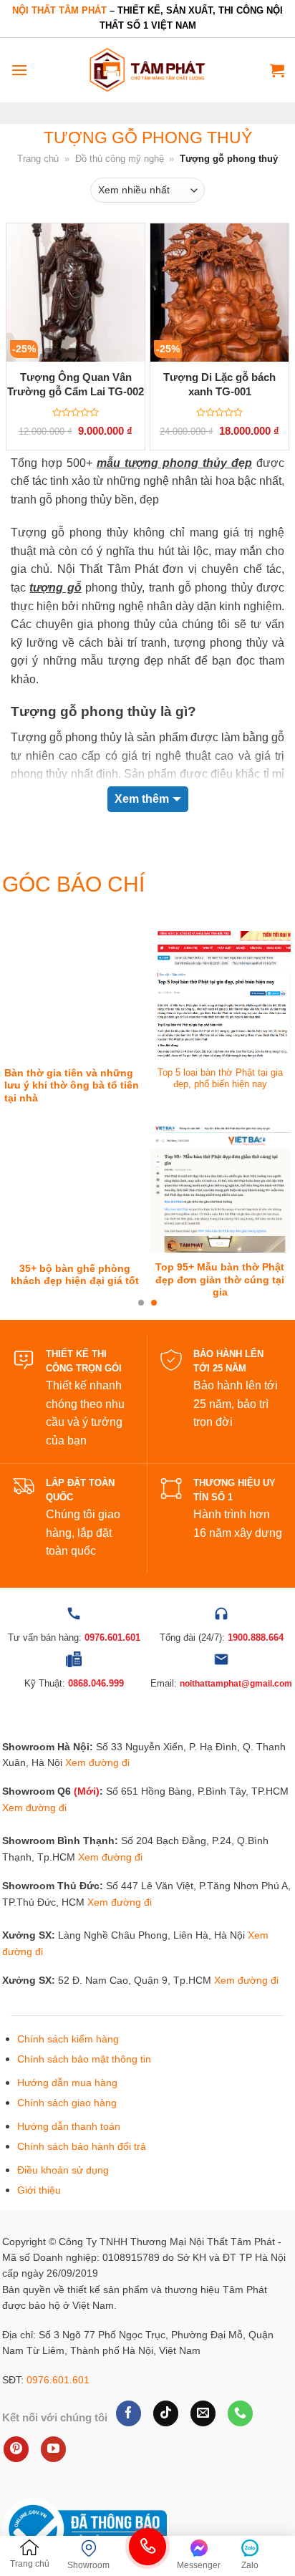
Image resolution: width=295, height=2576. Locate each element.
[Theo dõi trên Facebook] (129, 2413)
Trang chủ (38, 159)
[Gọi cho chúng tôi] (240, 2413)
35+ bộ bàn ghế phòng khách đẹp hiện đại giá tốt (75, 1275)
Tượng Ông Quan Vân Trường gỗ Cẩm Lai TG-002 (76, 384)
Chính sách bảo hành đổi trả (82, 2146)
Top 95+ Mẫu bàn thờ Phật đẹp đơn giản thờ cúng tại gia (220, 1280)
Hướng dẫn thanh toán (69, 2126)
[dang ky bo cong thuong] (84, 2529)
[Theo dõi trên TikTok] (166, 2413)
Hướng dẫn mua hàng (67, 2083)
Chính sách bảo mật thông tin (84, 2059)
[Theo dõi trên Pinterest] (16, 2449)
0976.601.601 (58, 2380)
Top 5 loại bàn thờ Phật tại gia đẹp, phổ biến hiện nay (220, 1079)
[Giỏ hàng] (277, 70)
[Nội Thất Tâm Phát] (147, 70)
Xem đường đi (97, 1762)
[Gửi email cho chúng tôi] (203, 2413)
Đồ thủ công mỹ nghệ (120, 159)
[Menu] (19, 70)
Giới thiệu (39, 2190)
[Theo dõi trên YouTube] (53, 2449)
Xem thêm (142, 799)
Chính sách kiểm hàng (68, 2039)
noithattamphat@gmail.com (236, 1684)
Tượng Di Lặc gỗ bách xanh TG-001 (219, 384)
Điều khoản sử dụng (63, 2170)
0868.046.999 (96, 1683)
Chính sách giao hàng (67, 2103)
